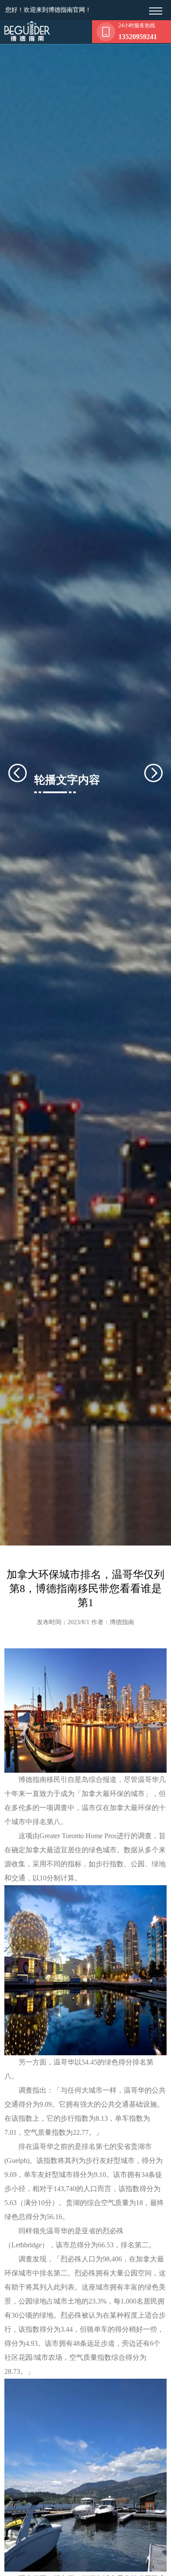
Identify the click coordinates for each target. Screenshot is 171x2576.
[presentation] (28, 773)
